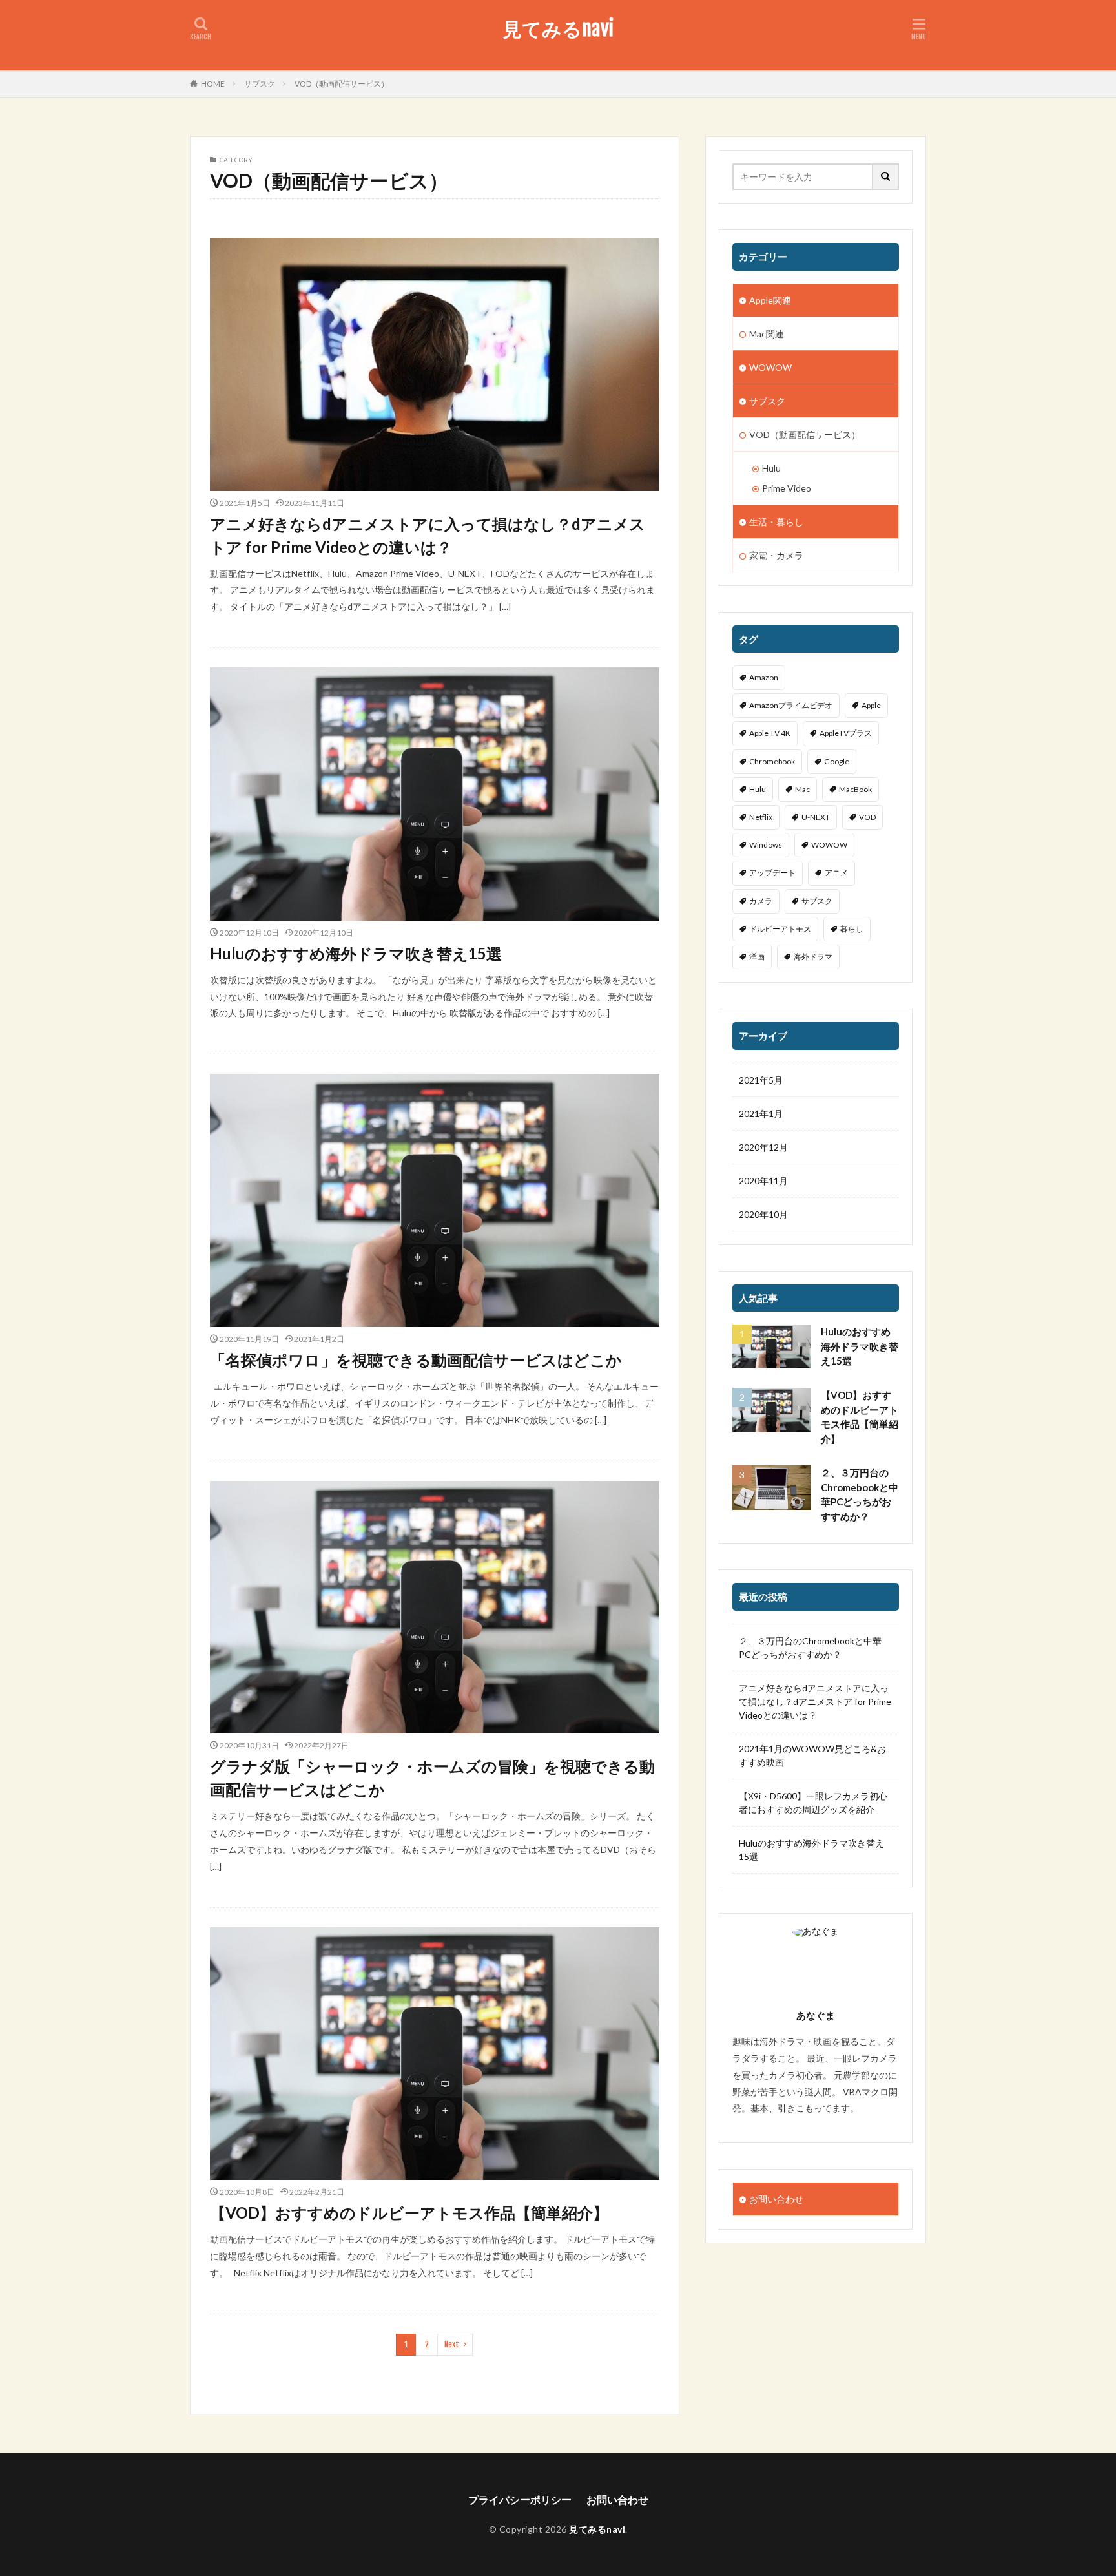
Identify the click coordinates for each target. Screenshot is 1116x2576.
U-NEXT (816, 817)
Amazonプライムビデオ (791, 705)
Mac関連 (767, 334)
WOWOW (770, 367)
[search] (886, 177)
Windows (766, 845)
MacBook (855, 789)
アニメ (836, 873)
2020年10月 (763, 1214)
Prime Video (787, 488)
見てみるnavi (558, 29)
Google (837, 761)
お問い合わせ (776, 2199)
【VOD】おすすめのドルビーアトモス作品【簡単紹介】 (409, 2213)
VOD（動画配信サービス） (342, 84)
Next (452, 2344)
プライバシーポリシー (520, 2499)
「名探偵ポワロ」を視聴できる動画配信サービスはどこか (416, 1360)
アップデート (772, 873)
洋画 (757, 957)
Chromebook (772, 761)
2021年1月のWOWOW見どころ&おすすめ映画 (812, 1755)
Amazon (764, 677)
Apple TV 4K (770, 733)
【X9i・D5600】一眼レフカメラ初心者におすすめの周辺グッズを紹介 (813, 1803)
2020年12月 (763, 1147)
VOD (867, 817)
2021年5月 (761, 1080)
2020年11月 (763, 1181)
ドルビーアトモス (780, 929)
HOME (213, 84)
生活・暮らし (776, 522)
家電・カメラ (776, 555)
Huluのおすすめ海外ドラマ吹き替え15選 (356, 953)
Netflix (761, 817)
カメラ (761, 901)
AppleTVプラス (846, 733)
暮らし (852, 929)
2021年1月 (761, 1114)
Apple (871, 705)
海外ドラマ (813, 957)
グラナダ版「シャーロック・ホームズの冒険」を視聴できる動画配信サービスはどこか (432, 1778)
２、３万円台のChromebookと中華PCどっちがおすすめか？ (860, 1494)
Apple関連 (770, 300)
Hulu (771, 468)
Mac (802, 789)
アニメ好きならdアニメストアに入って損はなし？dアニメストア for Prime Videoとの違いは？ (428, 535)
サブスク (260, 84)
